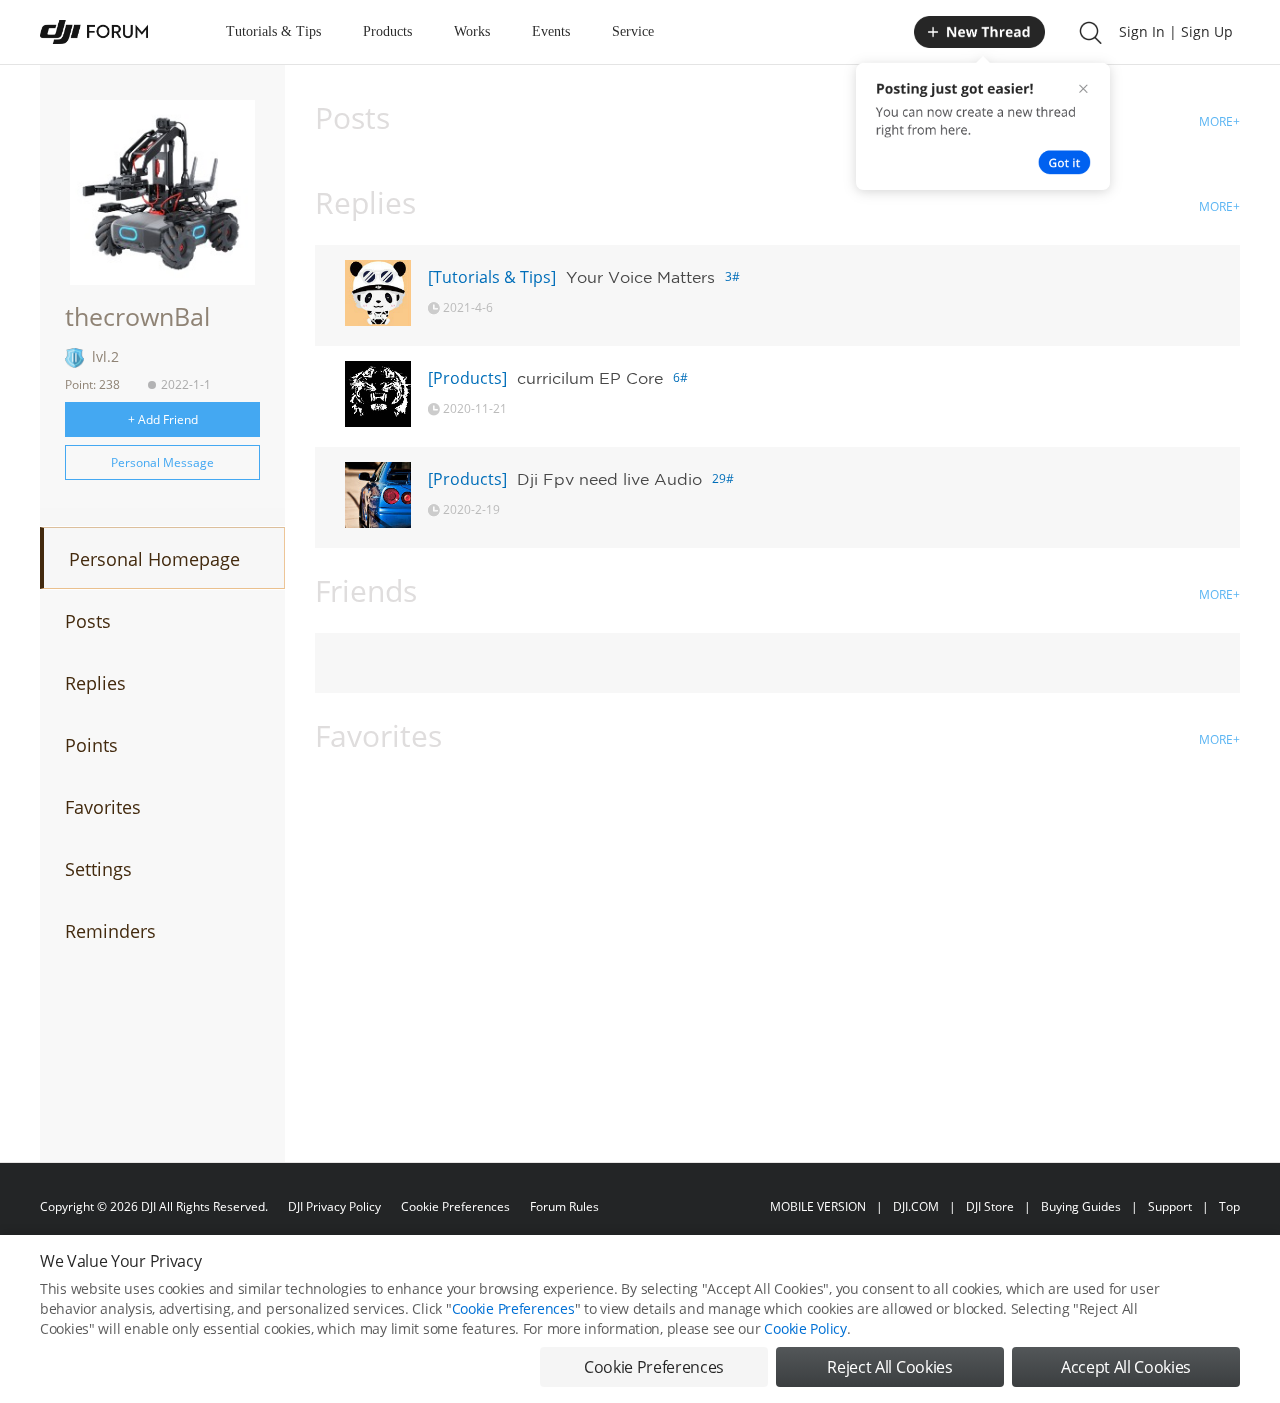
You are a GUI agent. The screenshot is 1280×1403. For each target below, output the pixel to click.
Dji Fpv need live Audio (609, 479)
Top (1229, 1206)
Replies (95, 683)
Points (91, 745)
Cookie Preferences (455, 1206)
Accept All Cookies (1126, 1367)
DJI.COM (916, 1206)
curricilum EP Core (590, 378)
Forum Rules (564, 1206)
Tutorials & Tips (273, 31)
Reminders (110, 931)
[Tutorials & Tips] (492, 277)
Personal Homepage (154, 559)
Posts (88, 621)
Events (551, 31)
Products (387, 31)
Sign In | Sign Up (1176, 31)
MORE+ (1219, 121)
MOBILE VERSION (818, 1206)
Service (633, 31)
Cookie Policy (805, 1328)
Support (1170, 1206)
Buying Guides (1081, 1206)
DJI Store (990, 1206)
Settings (98, 869)
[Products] (467, 378)
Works (472, 31)
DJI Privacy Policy (334, 1206)
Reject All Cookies (889, 1367)
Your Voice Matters (640, 277)
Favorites (103, 807)
